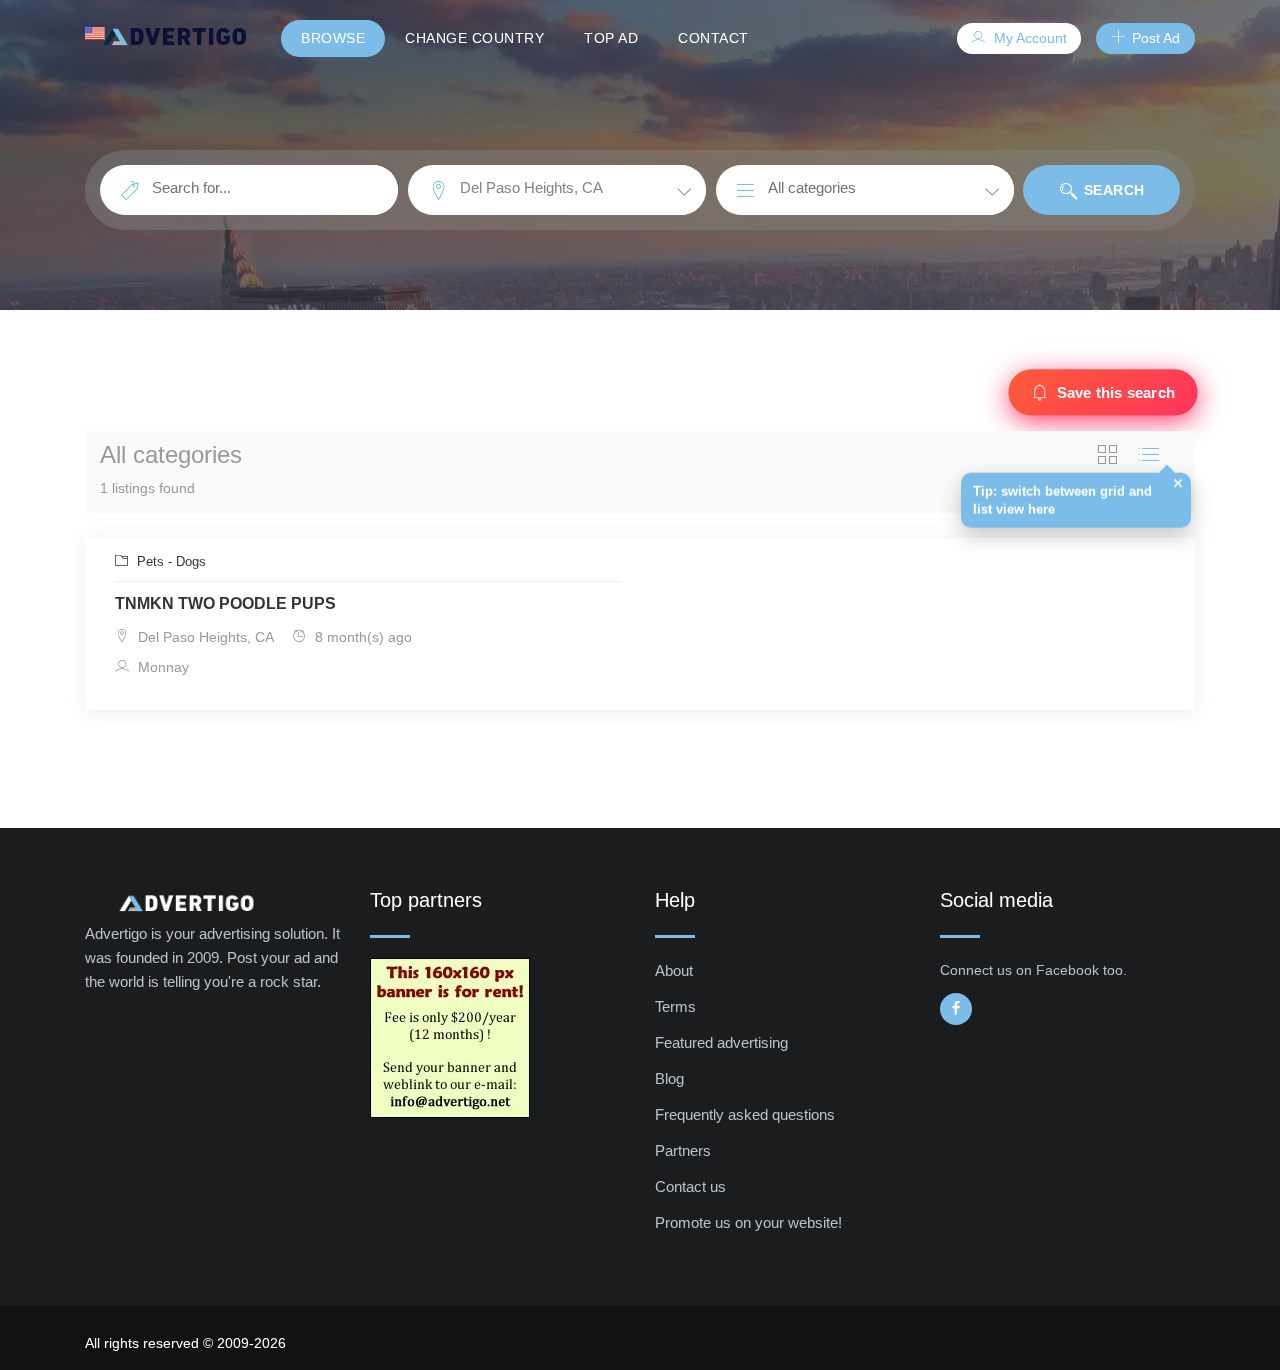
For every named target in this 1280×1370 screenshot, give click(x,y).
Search (1112, 190)
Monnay (161, 667)
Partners (683, 1150)
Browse (333, 38)
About (674, 970)
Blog (669, 1078)
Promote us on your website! (748, 1222)
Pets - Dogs (169, 561)
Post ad (1154, 38)
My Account (1028, 38)
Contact (713, 38)
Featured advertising (721, 1042)
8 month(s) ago (361, 637)
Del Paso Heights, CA (204, 637)
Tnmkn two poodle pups (225, 603)
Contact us (690, 1186)
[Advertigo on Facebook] (956, 1009)
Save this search (1116, 392)
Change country (474, 38)
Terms (675, 1006)
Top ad (611, 38)
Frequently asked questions (745, 1114)
